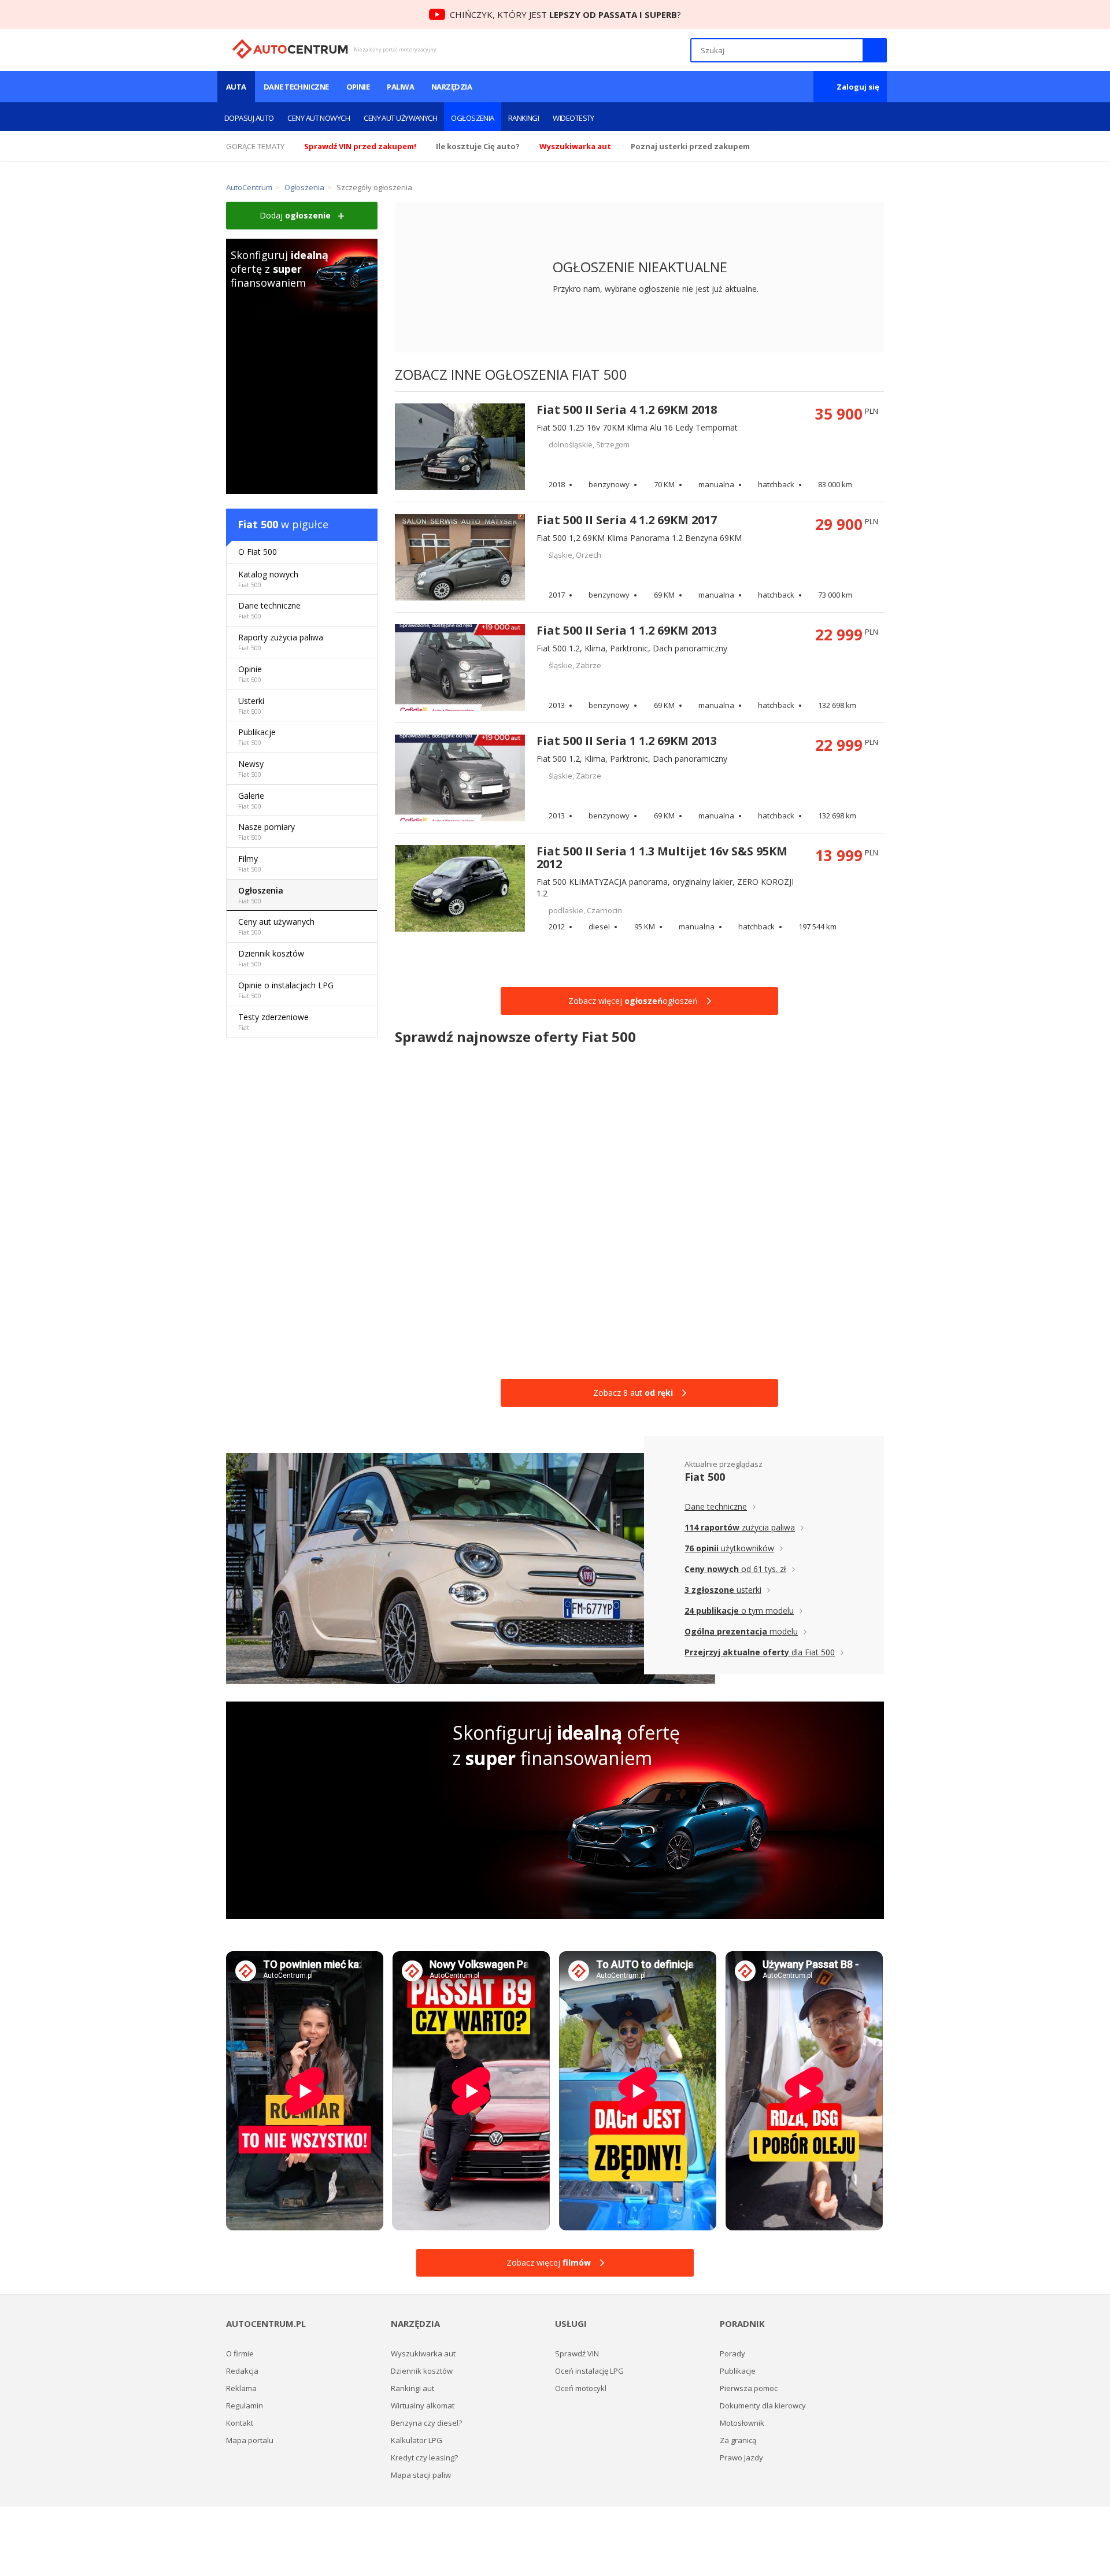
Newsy (251, 768)
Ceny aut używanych (400, 118)
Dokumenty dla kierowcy (763, 2405)
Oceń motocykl (581, 2388)
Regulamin (245, 2405)
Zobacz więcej (549, 2262)
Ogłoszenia (473, 118)
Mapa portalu (250, 2440)
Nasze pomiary (267, 831)
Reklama (241, 2388)
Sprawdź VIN (577, 2353)
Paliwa (400, 87)
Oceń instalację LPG (589, 2371)
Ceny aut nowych (319, 118)
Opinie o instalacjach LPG (286, 990)
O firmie (240, 2353)
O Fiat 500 (258, 552)
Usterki (251, 705)
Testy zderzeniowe (273, 1022)
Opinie (358, 87)
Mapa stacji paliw (421, 2475)
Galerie (251, 800)
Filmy (250, 863)
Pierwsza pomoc (749, 2388)
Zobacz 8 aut (633, 1393)
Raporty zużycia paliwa (281, 642)
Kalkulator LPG (417, 2440)
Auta (236, 87)
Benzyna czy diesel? (426, 2423)
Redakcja (242, 2371)
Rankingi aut (412, 2388)
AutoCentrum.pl (290, 49)
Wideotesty (573, 118)
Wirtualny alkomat (423, 2405)
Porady (732, 2353)
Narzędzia (452, 87)
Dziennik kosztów (271, 958)
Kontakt (240, 2423)
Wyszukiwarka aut (423, 2353)
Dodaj (295, 215)
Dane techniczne (296, 87)
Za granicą (738, 2440)
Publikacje (257, 737)
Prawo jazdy (741, 2458)
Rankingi (524, 118)
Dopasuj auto (249, 118)
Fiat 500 (258, 524)
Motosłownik (742, 2423)
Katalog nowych (268, 579)
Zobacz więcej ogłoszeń (633, 1001)
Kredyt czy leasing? (424, 2458)
